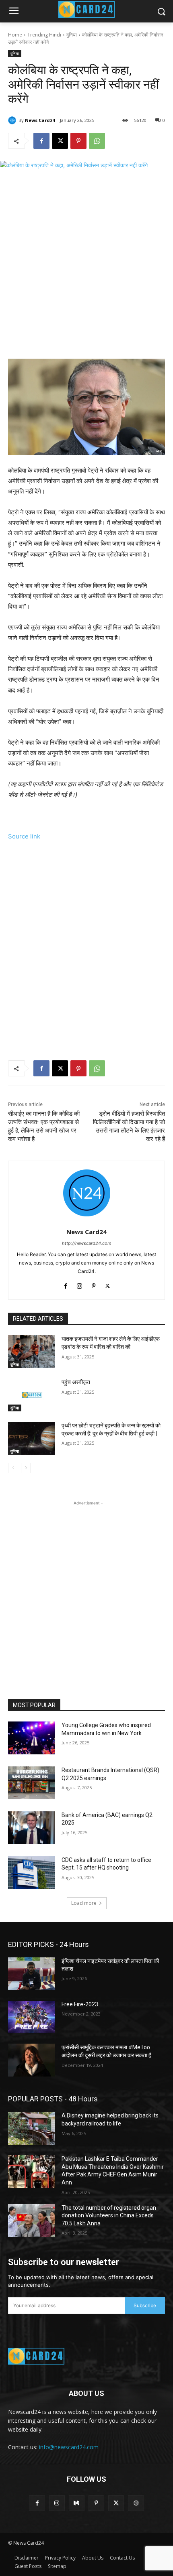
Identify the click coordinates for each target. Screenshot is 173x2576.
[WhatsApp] (97, 141)
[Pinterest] (78, 141)
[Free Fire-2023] (32, 2017)
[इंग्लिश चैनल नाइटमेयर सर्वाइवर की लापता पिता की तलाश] (32, 1974)
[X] (60, 141)
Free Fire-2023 (80, 2004)
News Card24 (40, 120)
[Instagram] (79, 1284)
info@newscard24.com (69, 2447)
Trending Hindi (44, 35)
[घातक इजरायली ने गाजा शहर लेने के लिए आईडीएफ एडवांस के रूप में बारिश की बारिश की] (32, 1352)
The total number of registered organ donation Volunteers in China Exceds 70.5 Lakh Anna (109, 2216)
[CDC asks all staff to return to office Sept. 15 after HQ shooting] (32, 1873)
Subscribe (145, 2305)
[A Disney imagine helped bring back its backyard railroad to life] (32, 2128)
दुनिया (72, 35)
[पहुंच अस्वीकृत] (32, 1395)
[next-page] (26, 1468)
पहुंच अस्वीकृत (76, 1382)
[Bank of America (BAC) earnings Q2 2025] (32, 1828)
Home (15, 35)
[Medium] (77, 2503)
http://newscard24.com (87, 1243)
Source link (24, 836)
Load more (84, 1903)
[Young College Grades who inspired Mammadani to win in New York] (32, 1738)
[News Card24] (13, 120)
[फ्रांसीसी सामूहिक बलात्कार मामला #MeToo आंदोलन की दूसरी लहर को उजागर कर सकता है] (32, 2060)
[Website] (136, 2503)
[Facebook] (41, 141)
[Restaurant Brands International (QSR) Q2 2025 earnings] (32, 1783)
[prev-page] (13, 1468)
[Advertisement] (86, 266)
